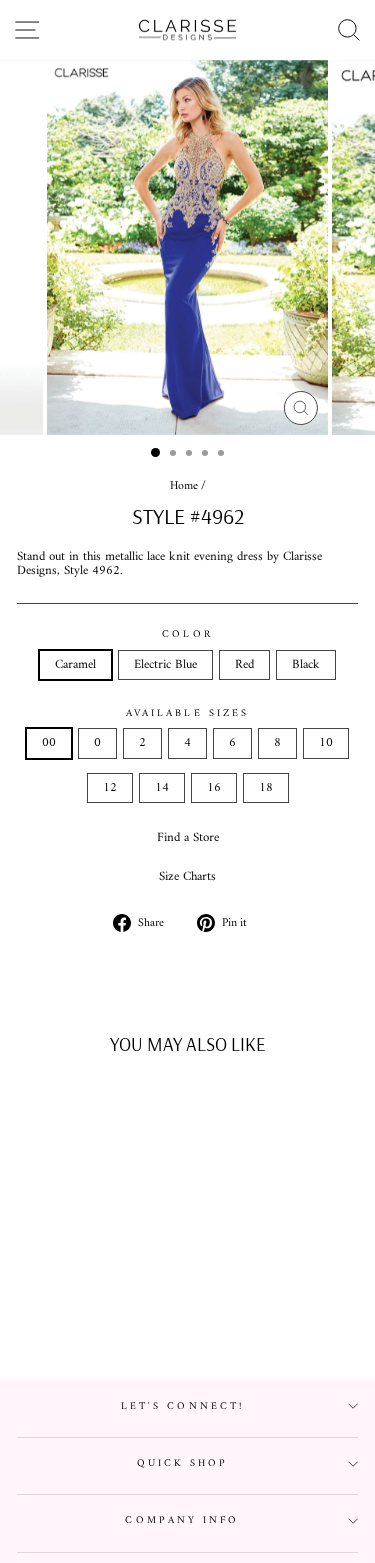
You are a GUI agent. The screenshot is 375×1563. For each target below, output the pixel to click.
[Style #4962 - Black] (116, 1313)
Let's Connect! (182, 1406)
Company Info (182, 1520)
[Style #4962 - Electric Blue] (70, 1313)
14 (162, 788)
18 (266, 788)
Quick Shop (183, 1463)
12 (110, 788)
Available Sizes (187, 713)
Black (306, 665)
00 (49, 743)
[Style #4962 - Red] (93, 1313)
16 (214, 788)
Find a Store (188, 838)
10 (326, 743)
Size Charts (187, 877)
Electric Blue (165, 665)
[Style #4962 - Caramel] (47, 1313)
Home (184, 486)
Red (244, 665)
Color (187, 634)
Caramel (75, 665)
